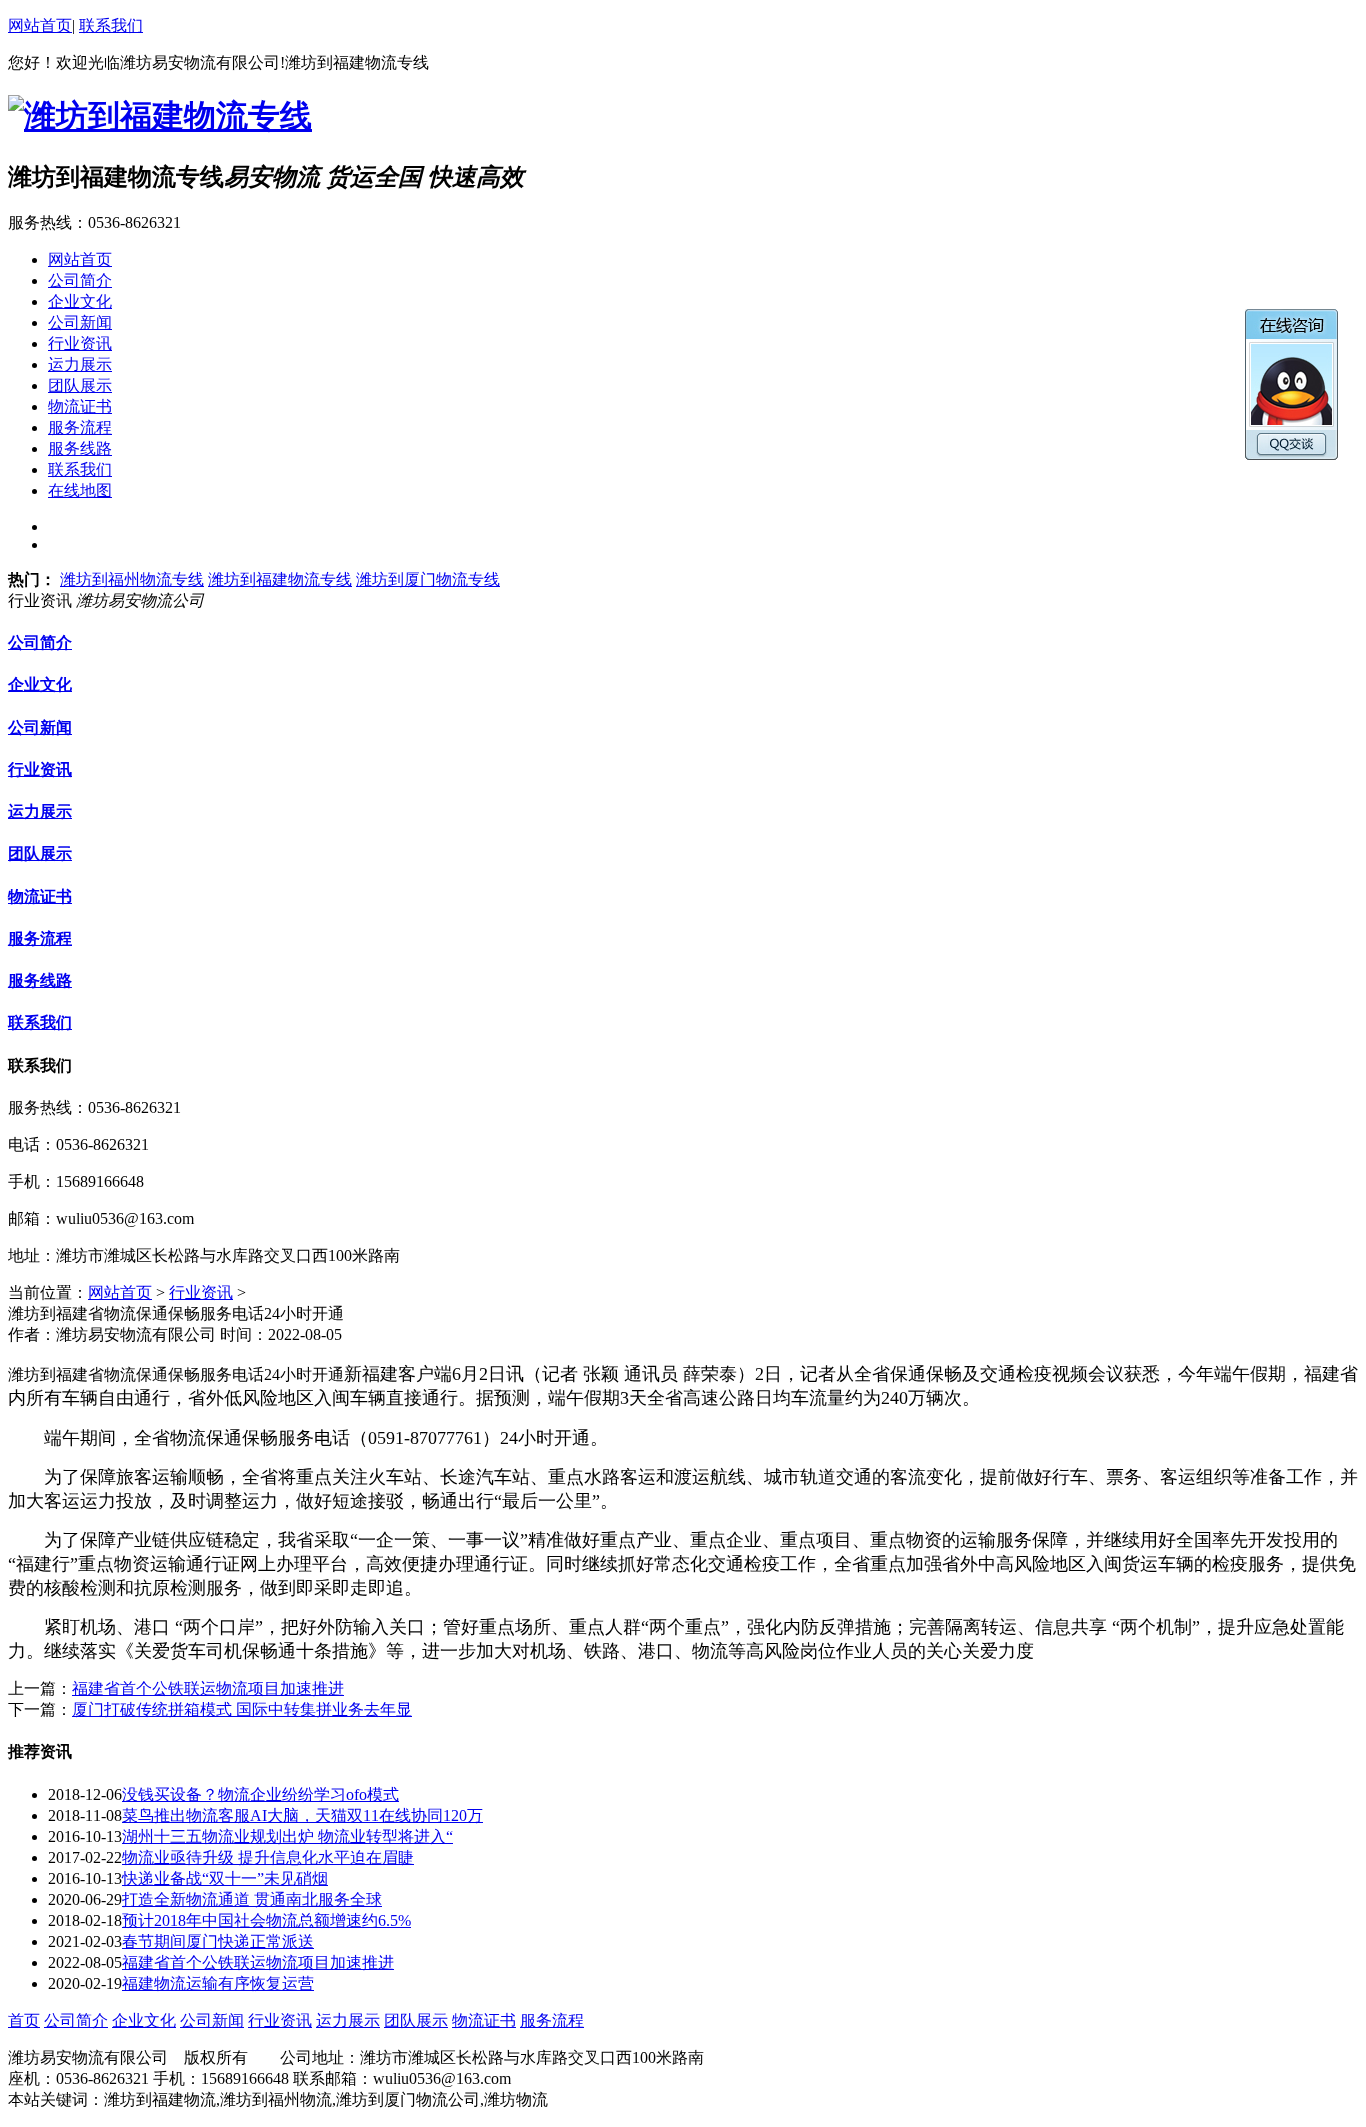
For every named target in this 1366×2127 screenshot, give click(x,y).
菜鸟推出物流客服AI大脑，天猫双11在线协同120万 (302, 1815)
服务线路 (40, 980)
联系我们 (111, 25)
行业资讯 (40, 769)
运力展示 (40, 811)
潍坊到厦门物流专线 (428, 579)
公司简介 (40, 642)
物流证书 (40, 896)
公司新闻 (40, 727)
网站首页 (40, 25)
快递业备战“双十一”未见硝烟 (225, 1878)
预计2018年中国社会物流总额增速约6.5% (266, 1920)
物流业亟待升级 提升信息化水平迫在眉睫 (268, 1857)
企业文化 (40, 684)
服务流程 (40, 938)
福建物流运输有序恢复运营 (218, 1983)
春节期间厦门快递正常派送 (218, 1941)
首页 (24, 2020)
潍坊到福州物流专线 (132, 579)
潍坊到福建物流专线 (280, 579)
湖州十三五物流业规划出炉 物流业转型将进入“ (287, 1836)
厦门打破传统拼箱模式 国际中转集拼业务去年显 (242, 1709)
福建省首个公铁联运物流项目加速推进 (208, 1688)
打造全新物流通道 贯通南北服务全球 (252, 1899)
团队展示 (40, 853)
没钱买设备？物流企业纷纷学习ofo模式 (260, 1794)
